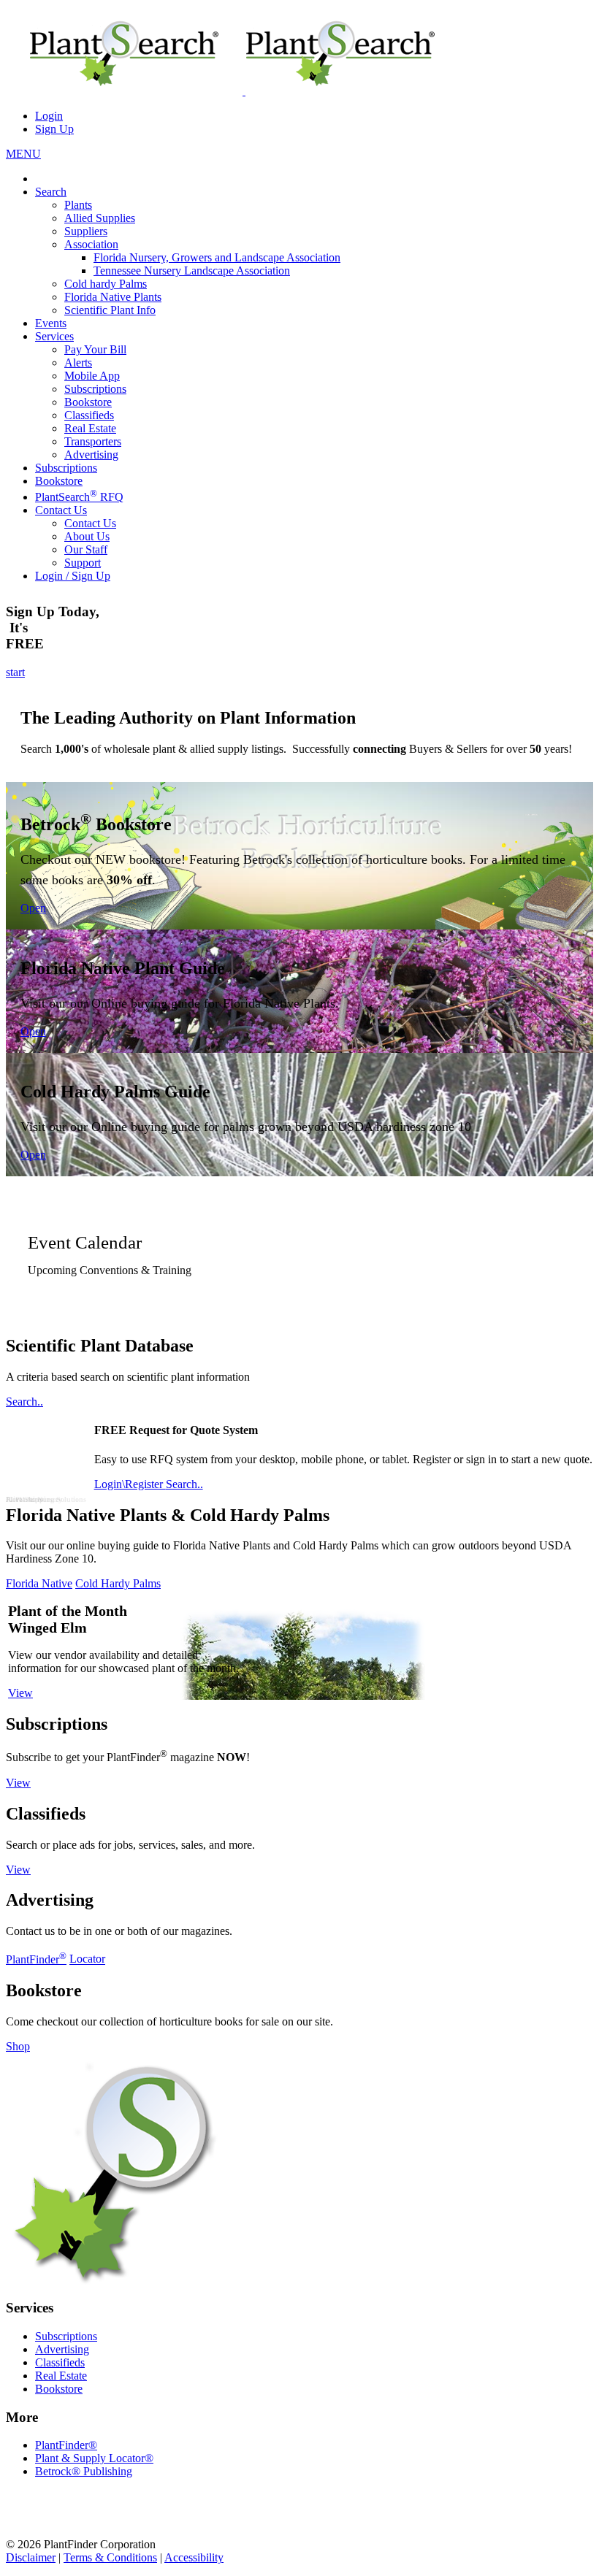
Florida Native (39, 1583)
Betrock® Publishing (84, 2471)
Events (51, 323)
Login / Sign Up (73, 576)
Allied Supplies (100, 218)
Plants (78, 205)
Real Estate (90, 428)
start (15, 672)
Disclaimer (31, 2557)
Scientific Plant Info (110, 310)
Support (83, 563)
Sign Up (54, 129)
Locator (87, 1959)
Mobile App (92, 376)
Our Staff (86, 549)
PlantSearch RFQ (79, 497)
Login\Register (130, 1484)
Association (91, 244)
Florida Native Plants (113, 297)
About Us (87, 536)
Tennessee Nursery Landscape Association (192, 271)
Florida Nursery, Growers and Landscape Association (217, 257)
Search (51, 192)
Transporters (93, 441)
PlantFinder (36, 1959)
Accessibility (194, 2557)
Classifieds (89, 415)
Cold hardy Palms (106, 284)
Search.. (24, 1402)
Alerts (78, 363)
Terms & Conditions (110, 2557)
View (20, 1693)
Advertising (91, 455)
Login (49, 116)
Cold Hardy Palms (118, 1583)
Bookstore (88, 402)
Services (54, 336)
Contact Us (61, 510)
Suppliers (86, 231)
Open (33, 908)
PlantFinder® (66, 2445)
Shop (18, 2046)
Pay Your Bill (95, 349)
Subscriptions (95, 389)
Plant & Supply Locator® (94, 2458)
